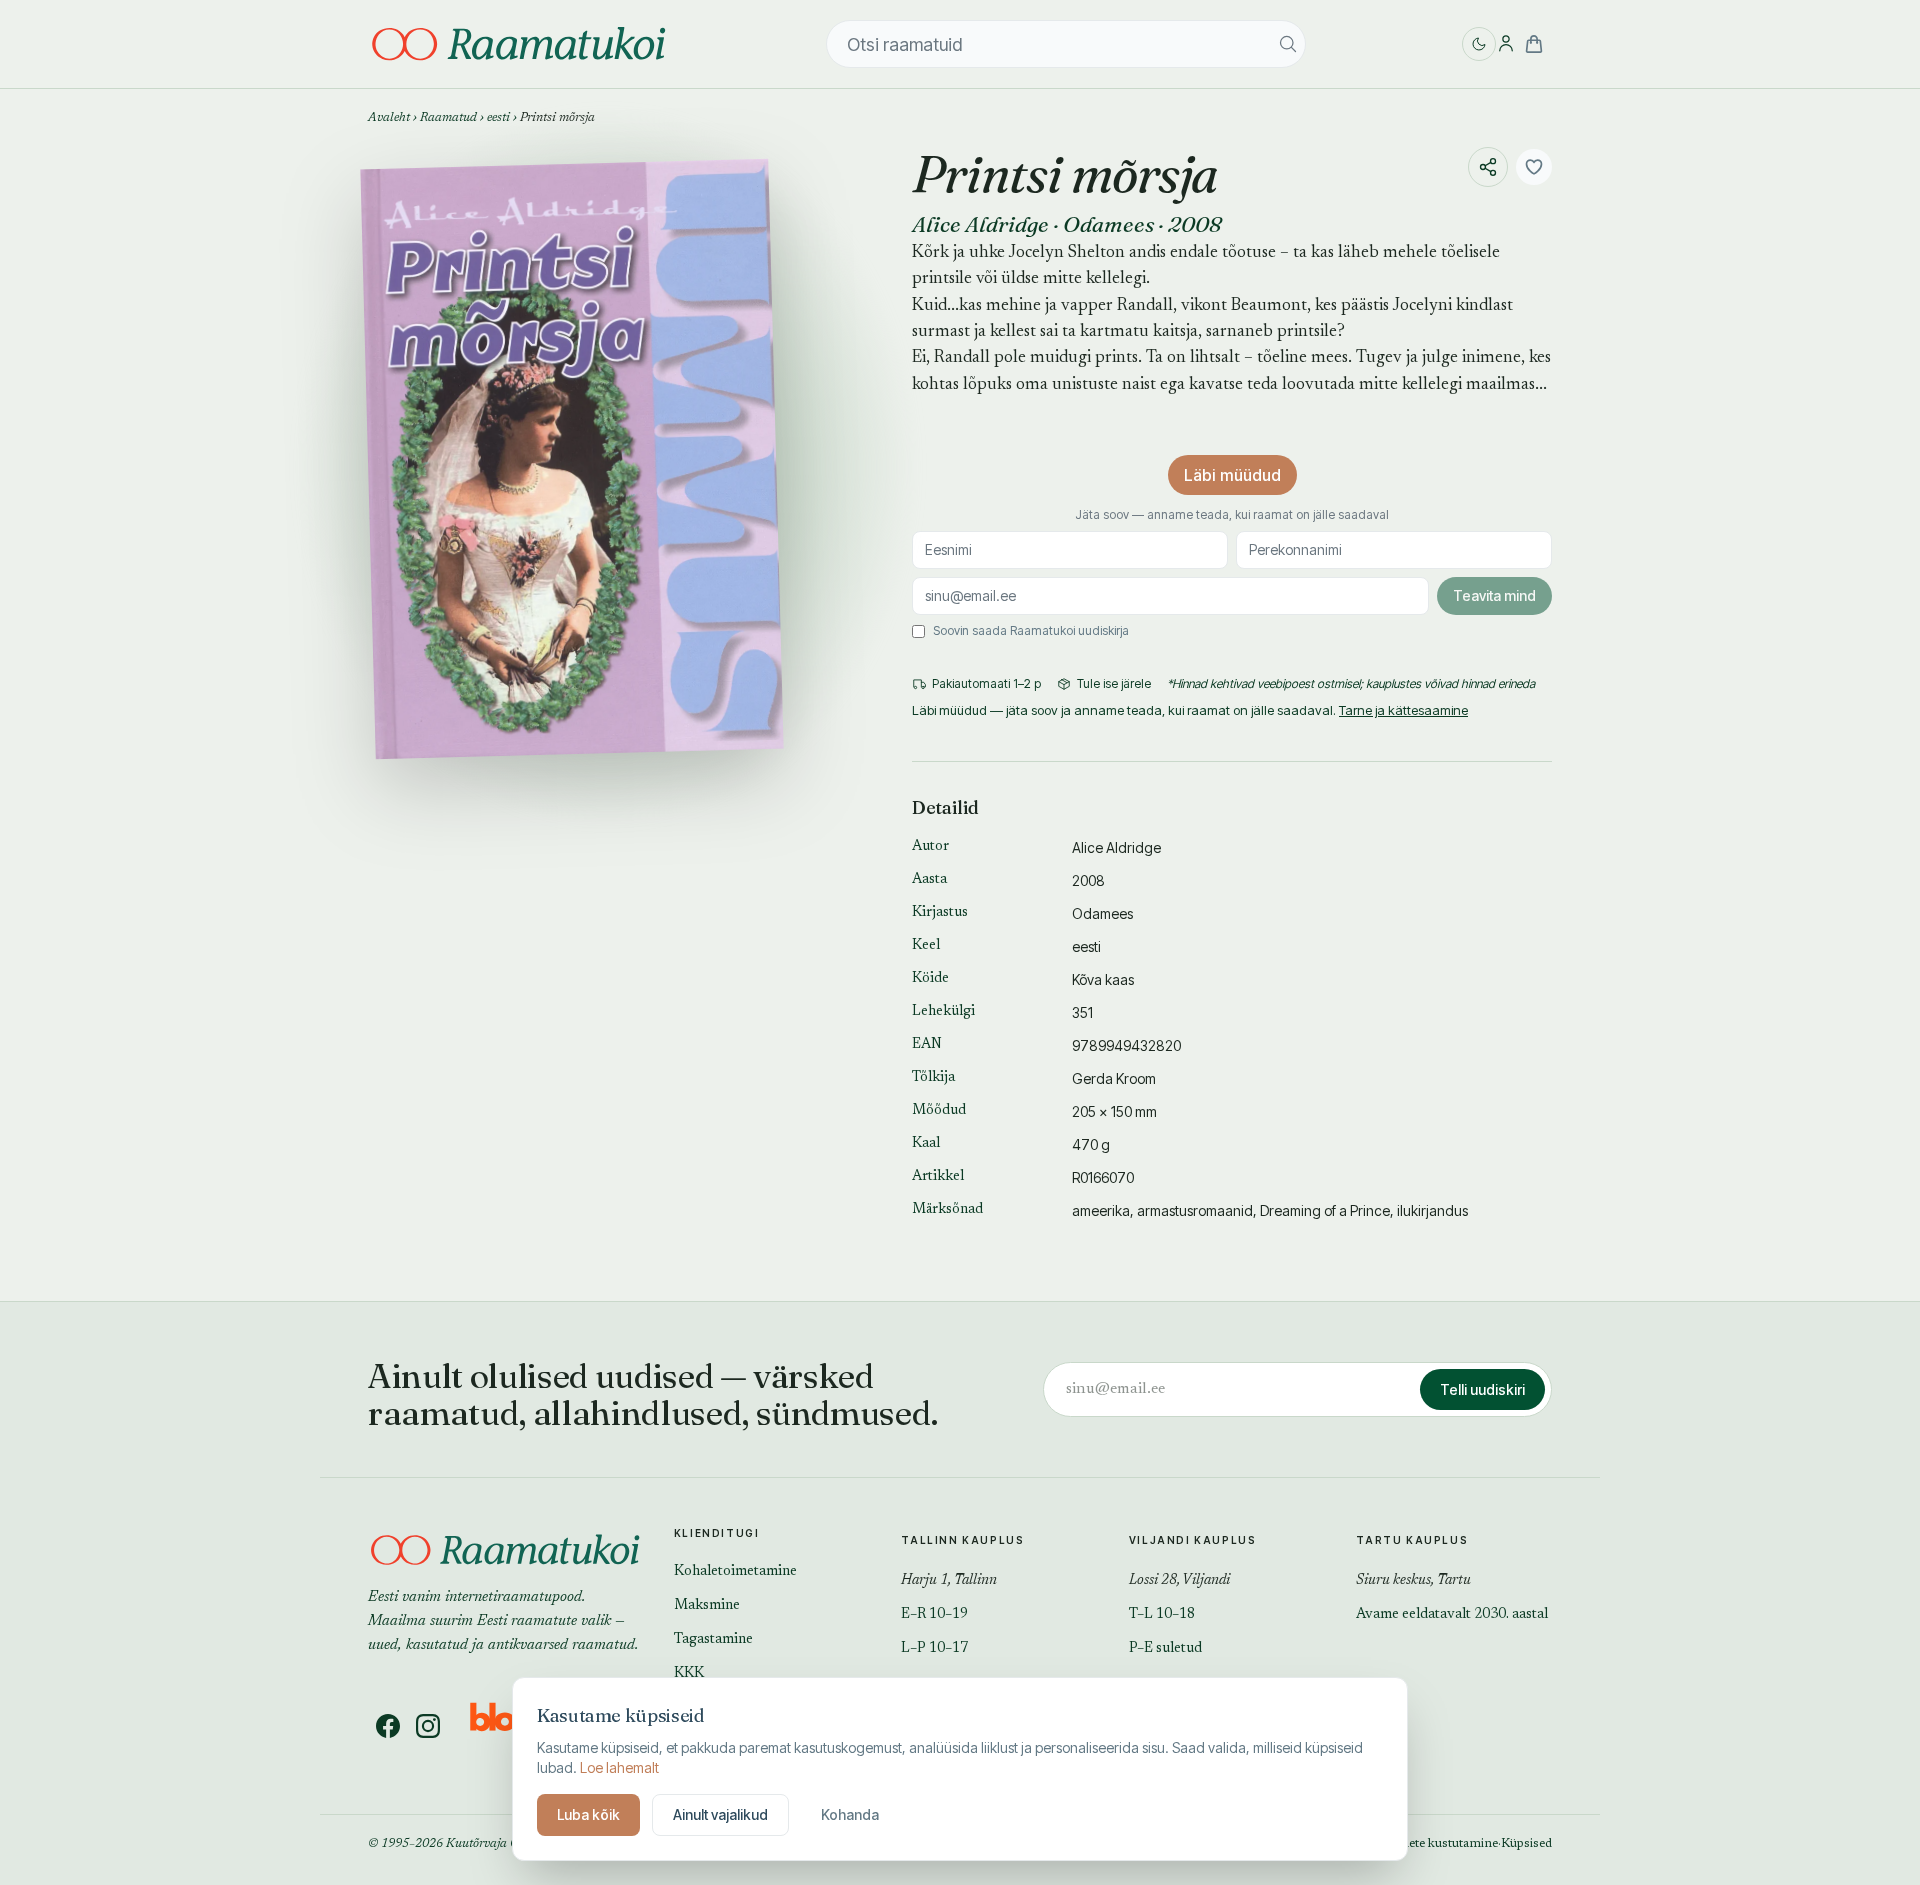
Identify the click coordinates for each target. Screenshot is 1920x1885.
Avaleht (389, 118)
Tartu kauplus (1412, 1540)
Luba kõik (588, 1814)
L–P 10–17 (934, 1649)
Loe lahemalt (619, 1767)
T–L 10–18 (1162, 1615)
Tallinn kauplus (962, 1540)
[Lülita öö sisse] (1479, 44)
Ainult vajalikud (720, 1814)
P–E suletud (1165, 1649)
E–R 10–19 (934, 1615)
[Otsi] (1288, 44)
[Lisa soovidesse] (1534, 167)
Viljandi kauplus (1193, 1540)
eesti (498, 118)
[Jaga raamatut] (1488, 167)
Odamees (1108, 224)
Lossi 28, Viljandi (1179, 1581)
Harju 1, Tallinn (949, 1581)
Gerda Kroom (1114, 1078)
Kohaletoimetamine (735, 1572)
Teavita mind (1494, 595)
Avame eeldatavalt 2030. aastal (1452, 1615)
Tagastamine (713, 1640)
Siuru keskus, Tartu (1413, 1581)
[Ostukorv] (1534, 44)
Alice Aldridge (980, 224)
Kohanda (850, 1814)
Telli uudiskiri (1482, 1389)
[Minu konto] (1506, 44)
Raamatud (448, 118)
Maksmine (707, 1606)
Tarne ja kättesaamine (1403, 710)
